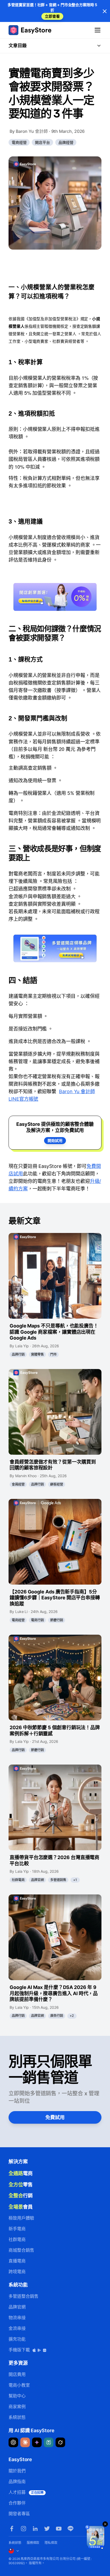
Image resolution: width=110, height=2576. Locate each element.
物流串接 (17, 2318)
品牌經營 (66, 142)
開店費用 (17, 2374)
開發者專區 (19, 2514)
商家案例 (17, 2406)
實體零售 (37, 1354)
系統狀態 (17, 2417)
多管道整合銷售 (23, 2296)
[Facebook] (12, 2529)
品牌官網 (37, 1880)
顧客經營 (57, 1484)
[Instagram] (23, 2529)
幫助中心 (17, 2396)
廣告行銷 (57, 2016)
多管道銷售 (58, 1880)
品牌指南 (17, 2481)
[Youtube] (59, 2529)
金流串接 (17, 2328)
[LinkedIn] (35, 2529)
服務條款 (33, 2543)
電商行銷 (37, 1620)
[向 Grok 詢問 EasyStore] (60, 2442)
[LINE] (70, 2529)
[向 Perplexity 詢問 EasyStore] (49, 2442)
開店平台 (42, 142)
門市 (53, 1354)
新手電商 (17, 2229)
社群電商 (18, 1880)
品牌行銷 (18, 1354)
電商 (21, 2173)
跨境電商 (17, 2272)
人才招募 (26, 2492)
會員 (21, 2207)
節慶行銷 (57, 1620)
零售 (21, 2184)
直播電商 (17, 2261)
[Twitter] (47, 2529)
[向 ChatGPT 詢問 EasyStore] (13, 2442)
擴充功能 (17, 2339)
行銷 (21, 2195)
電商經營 (19, 142)
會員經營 (18, 1484)
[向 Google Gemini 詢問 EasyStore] (37, 2442)
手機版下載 (20, 2350)
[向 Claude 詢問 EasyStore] (25, 2442)
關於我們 (17, 2471)
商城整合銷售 (21, 2250)
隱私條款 (51, 2543)
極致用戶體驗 (21, 2218)
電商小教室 (19, 2385)
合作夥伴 (17, 2503)
